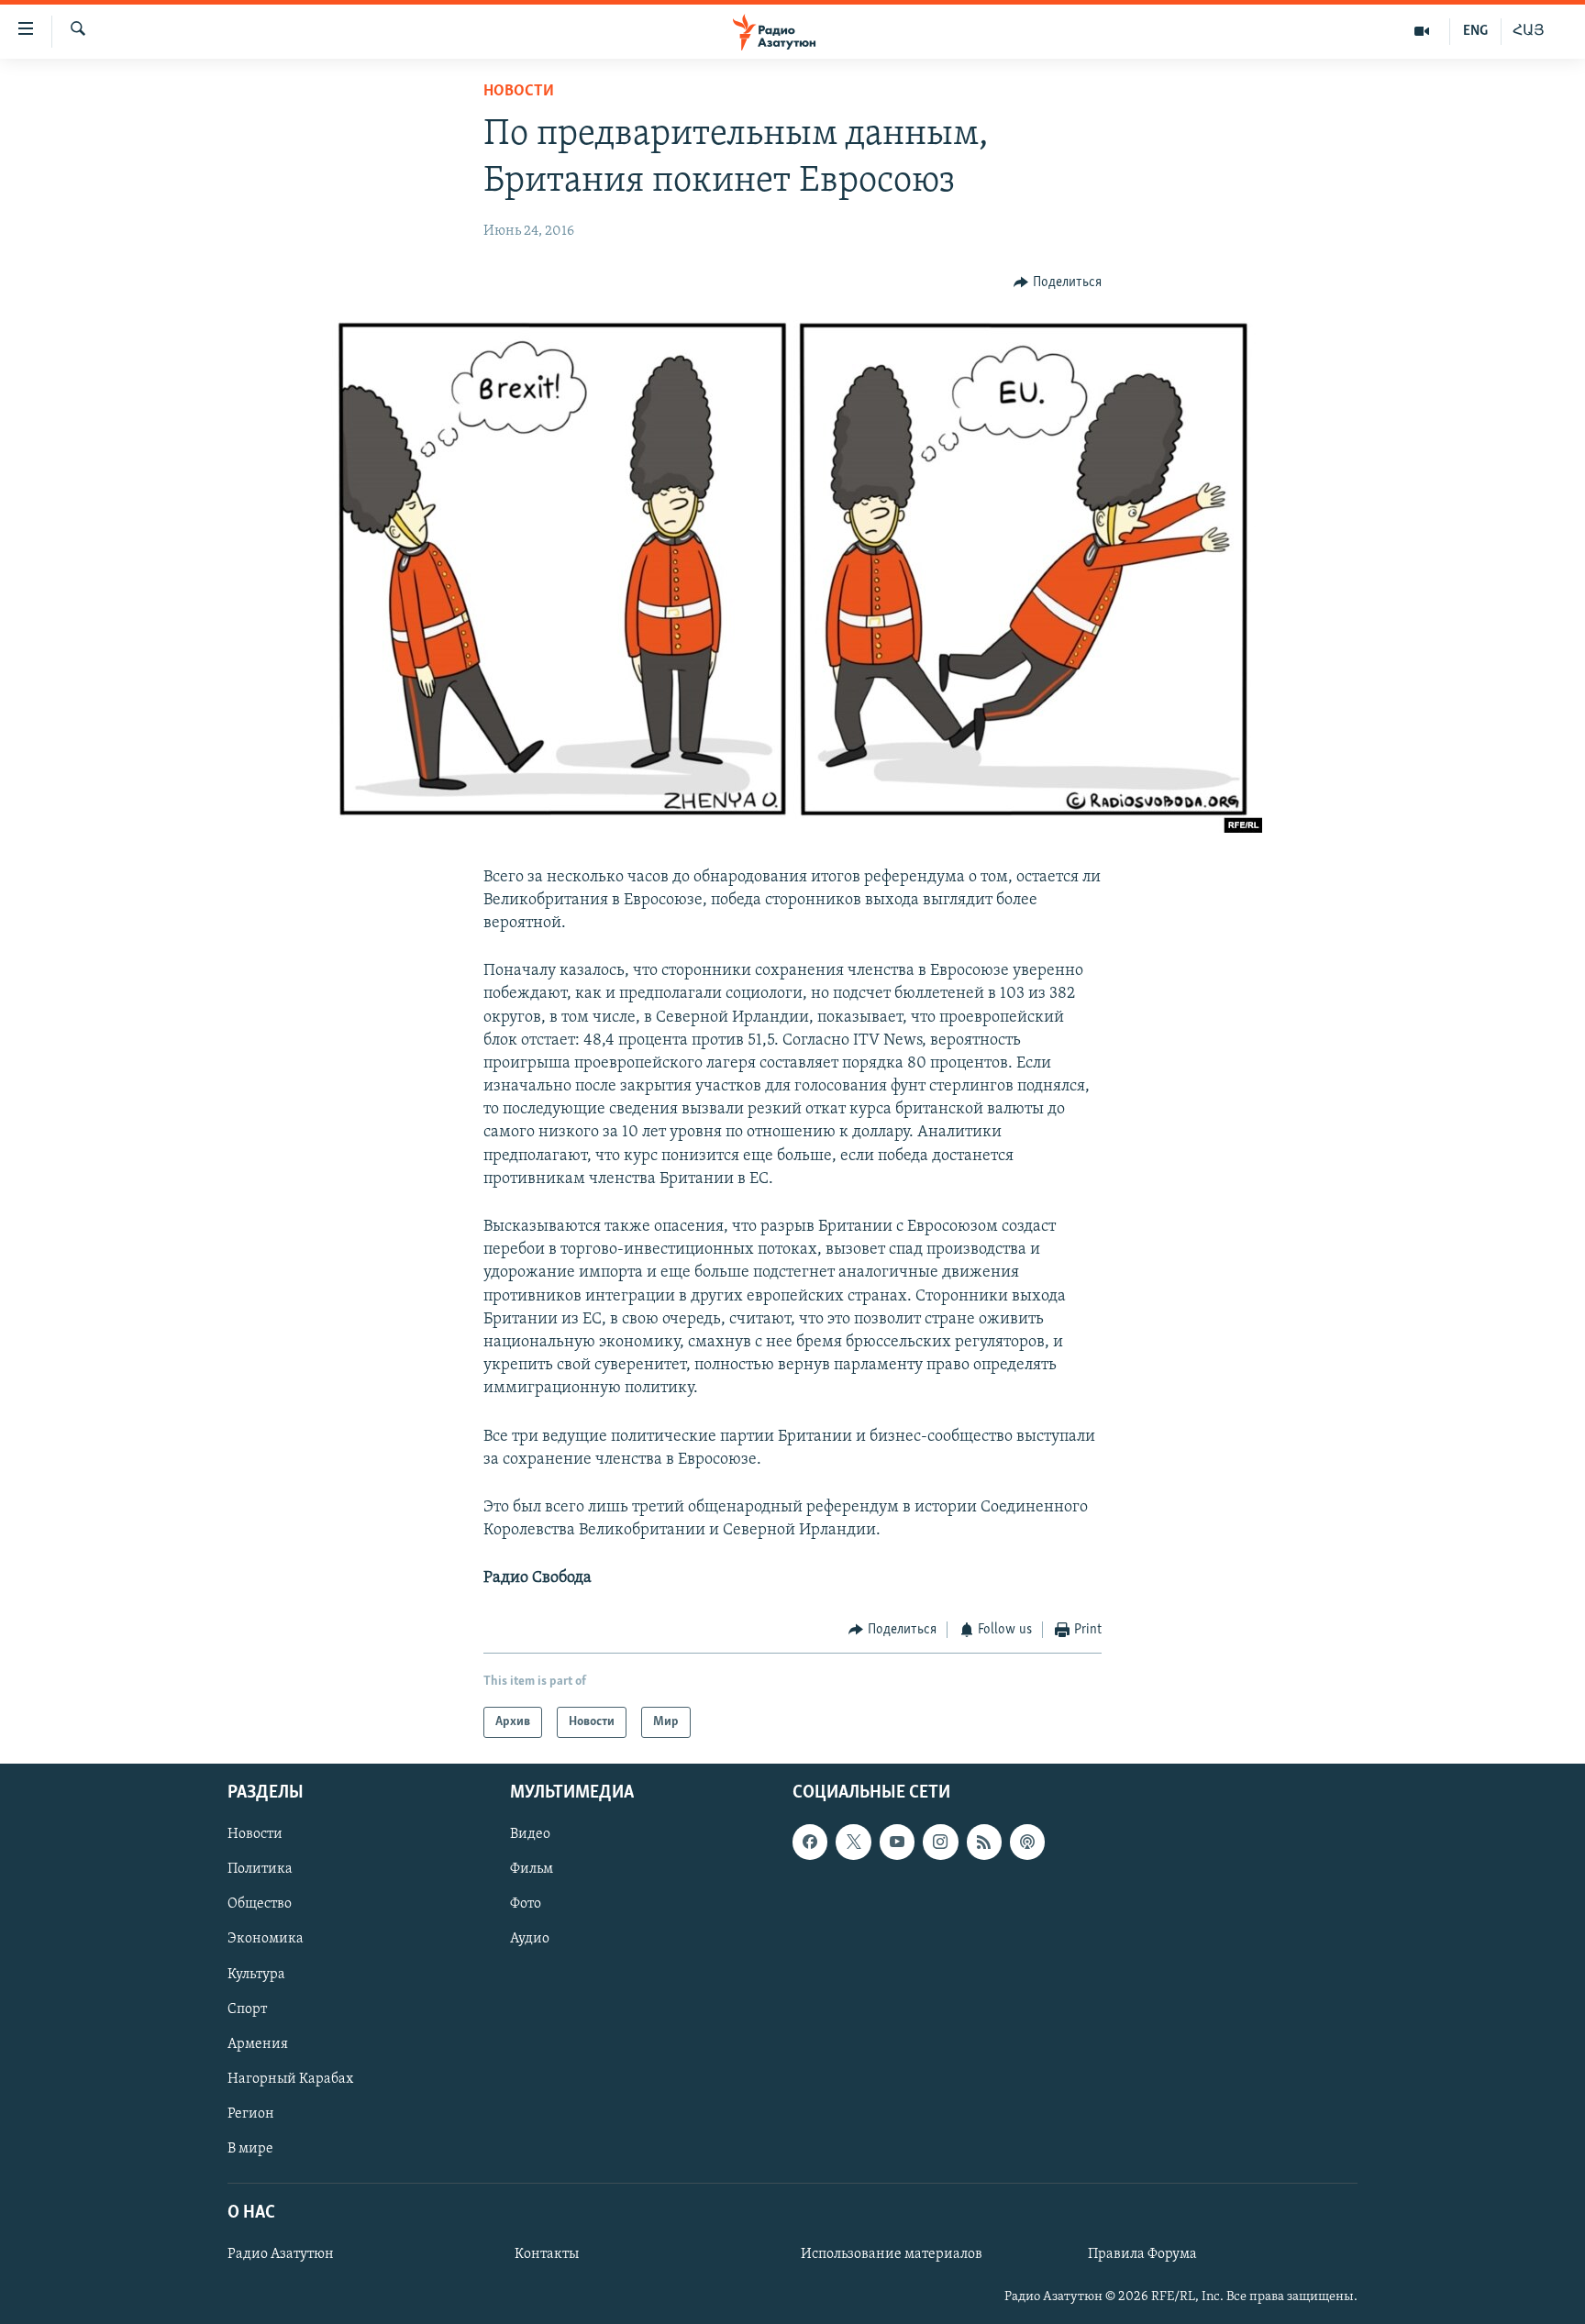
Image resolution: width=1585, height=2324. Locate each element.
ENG (1475, 31)
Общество (260, 1904)
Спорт (247, 2009)
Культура (256, 1975)
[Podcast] (1027, 1842)
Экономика (266, 1939)
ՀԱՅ (1529, 31)
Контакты (547, 2254)
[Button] (1058, 282)
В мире (250, 2149)
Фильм (532, 1869)
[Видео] (1422, 31)
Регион (251, 2114)
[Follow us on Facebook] (810, 1842)
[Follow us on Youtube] (897, 1842)
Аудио (530, 1939)
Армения (258, 2044)
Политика (260, 1869)
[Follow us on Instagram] (940, 1842)
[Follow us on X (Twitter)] (853, 1842)
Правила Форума (1142, 2254)
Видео (530, 1834)
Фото (526, 1904)
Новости (519, 92)
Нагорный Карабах (290, 2079)
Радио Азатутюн (281, 2254)
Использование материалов (892, 2254)
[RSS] (984, 1842)
